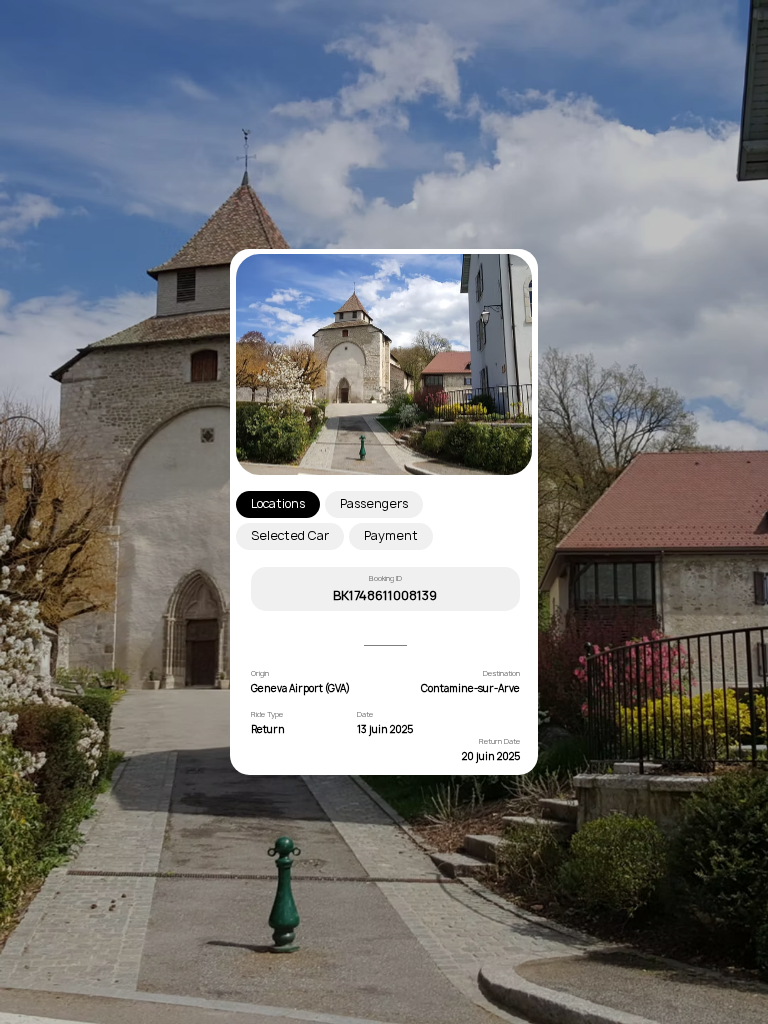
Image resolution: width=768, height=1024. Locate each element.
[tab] (278, 504)
